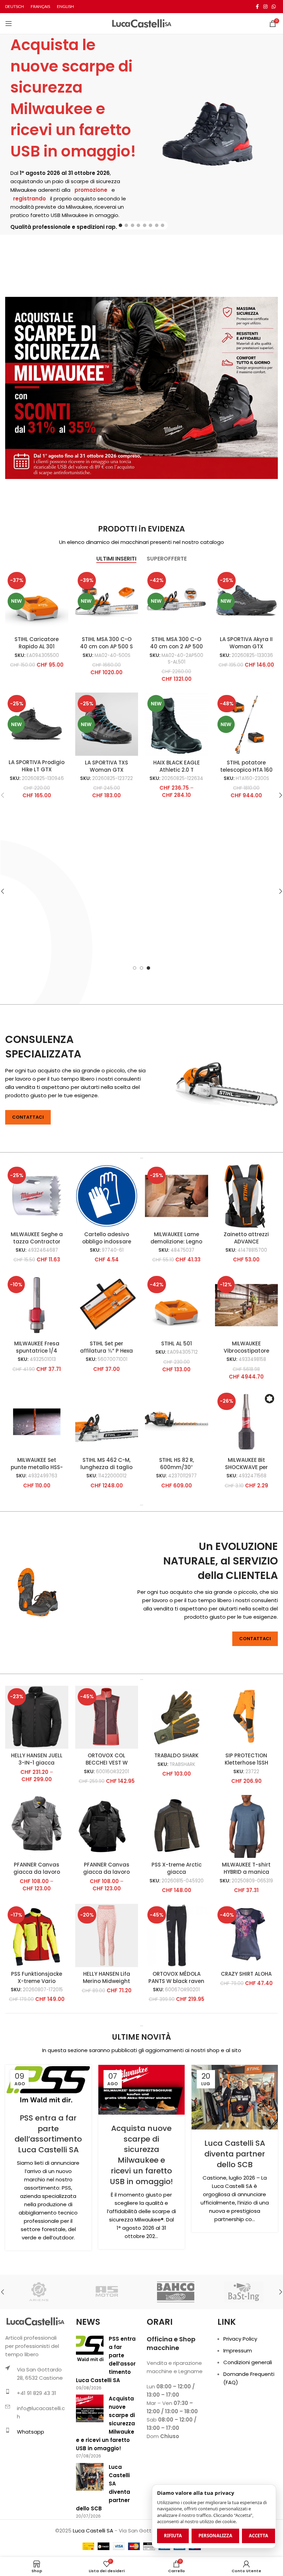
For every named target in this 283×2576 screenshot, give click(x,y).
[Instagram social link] (265, 7)
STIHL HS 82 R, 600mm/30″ (177, 1464)
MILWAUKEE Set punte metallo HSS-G (37, 1467)
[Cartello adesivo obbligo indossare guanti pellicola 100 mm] (107, 1196)
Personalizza (215, 2536)
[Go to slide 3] (133, 225)
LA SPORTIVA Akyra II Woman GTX (246, 643)
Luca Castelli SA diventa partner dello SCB (235, 2154)
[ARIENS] (39, 2292)
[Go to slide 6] (150, 225)
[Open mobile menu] (9, 23)
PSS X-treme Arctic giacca (177, 1868)
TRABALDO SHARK (176, 1755)
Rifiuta (173, 2536)
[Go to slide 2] (126, 225)
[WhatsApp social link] (274, 7)
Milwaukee (23, 190)
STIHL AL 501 (177, 1343)
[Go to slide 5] (145, 225)
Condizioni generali (248, 2362)
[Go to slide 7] (157, 225)
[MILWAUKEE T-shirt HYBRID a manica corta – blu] (247, 1827)
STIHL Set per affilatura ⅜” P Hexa (106, 1347)
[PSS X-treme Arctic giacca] (177, 1827)
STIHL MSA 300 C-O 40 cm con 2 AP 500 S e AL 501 (177, 646)
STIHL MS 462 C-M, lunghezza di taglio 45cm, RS (106, 1467)
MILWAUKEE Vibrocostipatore (246, 1347)
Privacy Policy (240, 2339)
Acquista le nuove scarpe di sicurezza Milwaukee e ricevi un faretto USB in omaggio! (73, 98)
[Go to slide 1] (120, 225)
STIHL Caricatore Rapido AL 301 (37, 643)
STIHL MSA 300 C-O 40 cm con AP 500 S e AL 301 (106, 646)
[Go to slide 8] (163, 225)
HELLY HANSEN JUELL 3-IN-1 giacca (37, 1759)
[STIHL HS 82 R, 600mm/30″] (177, 1422)
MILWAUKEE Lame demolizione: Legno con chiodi (176, 1242)
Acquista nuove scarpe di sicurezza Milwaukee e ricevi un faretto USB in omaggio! (141, 2155)
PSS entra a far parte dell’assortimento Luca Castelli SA (48, 2134)
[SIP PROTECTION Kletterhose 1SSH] (247, 1717)
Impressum (238, 2351)
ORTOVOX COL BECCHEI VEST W (107, 1759)
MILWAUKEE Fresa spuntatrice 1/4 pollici (37, 1351)
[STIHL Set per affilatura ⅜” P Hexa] (107, 1305)
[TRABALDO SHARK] (177, 1717)
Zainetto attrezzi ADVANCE (246, 1238)
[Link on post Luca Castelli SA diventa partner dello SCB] (235, 2097)
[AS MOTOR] (107, 2292)
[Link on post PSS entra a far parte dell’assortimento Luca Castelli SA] (48, 2085)
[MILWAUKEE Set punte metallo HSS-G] (37, 1422)
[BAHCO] (175, 2292)
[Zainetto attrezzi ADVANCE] (247, 1196)
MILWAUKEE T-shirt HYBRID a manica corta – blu (246, 1872)
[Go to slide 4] (138, 225)
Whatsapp (31, 2432)
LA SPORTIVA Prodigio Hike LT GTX (37, 766)
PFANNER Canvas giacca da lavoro (37, 1868)
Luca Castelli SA (93, 2531)
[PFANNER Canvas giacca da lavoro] (37, 1827)
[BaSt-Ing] (243, 2292)
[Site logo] (142, 23)
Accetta (258, 2536)
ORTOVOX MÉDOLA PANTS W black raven (176, 1977)
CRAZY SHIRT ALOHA (246, 1974)
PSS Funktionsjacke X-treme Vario (37, 1977)
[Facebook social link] (257, 7)
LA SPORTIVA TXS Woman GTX (106, 766)
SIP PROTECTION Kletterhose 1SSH (246, 1759)
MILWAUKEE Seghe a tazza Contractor (37, 1238)
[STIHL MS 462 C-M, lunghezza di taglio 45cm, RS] (107, 1422)
